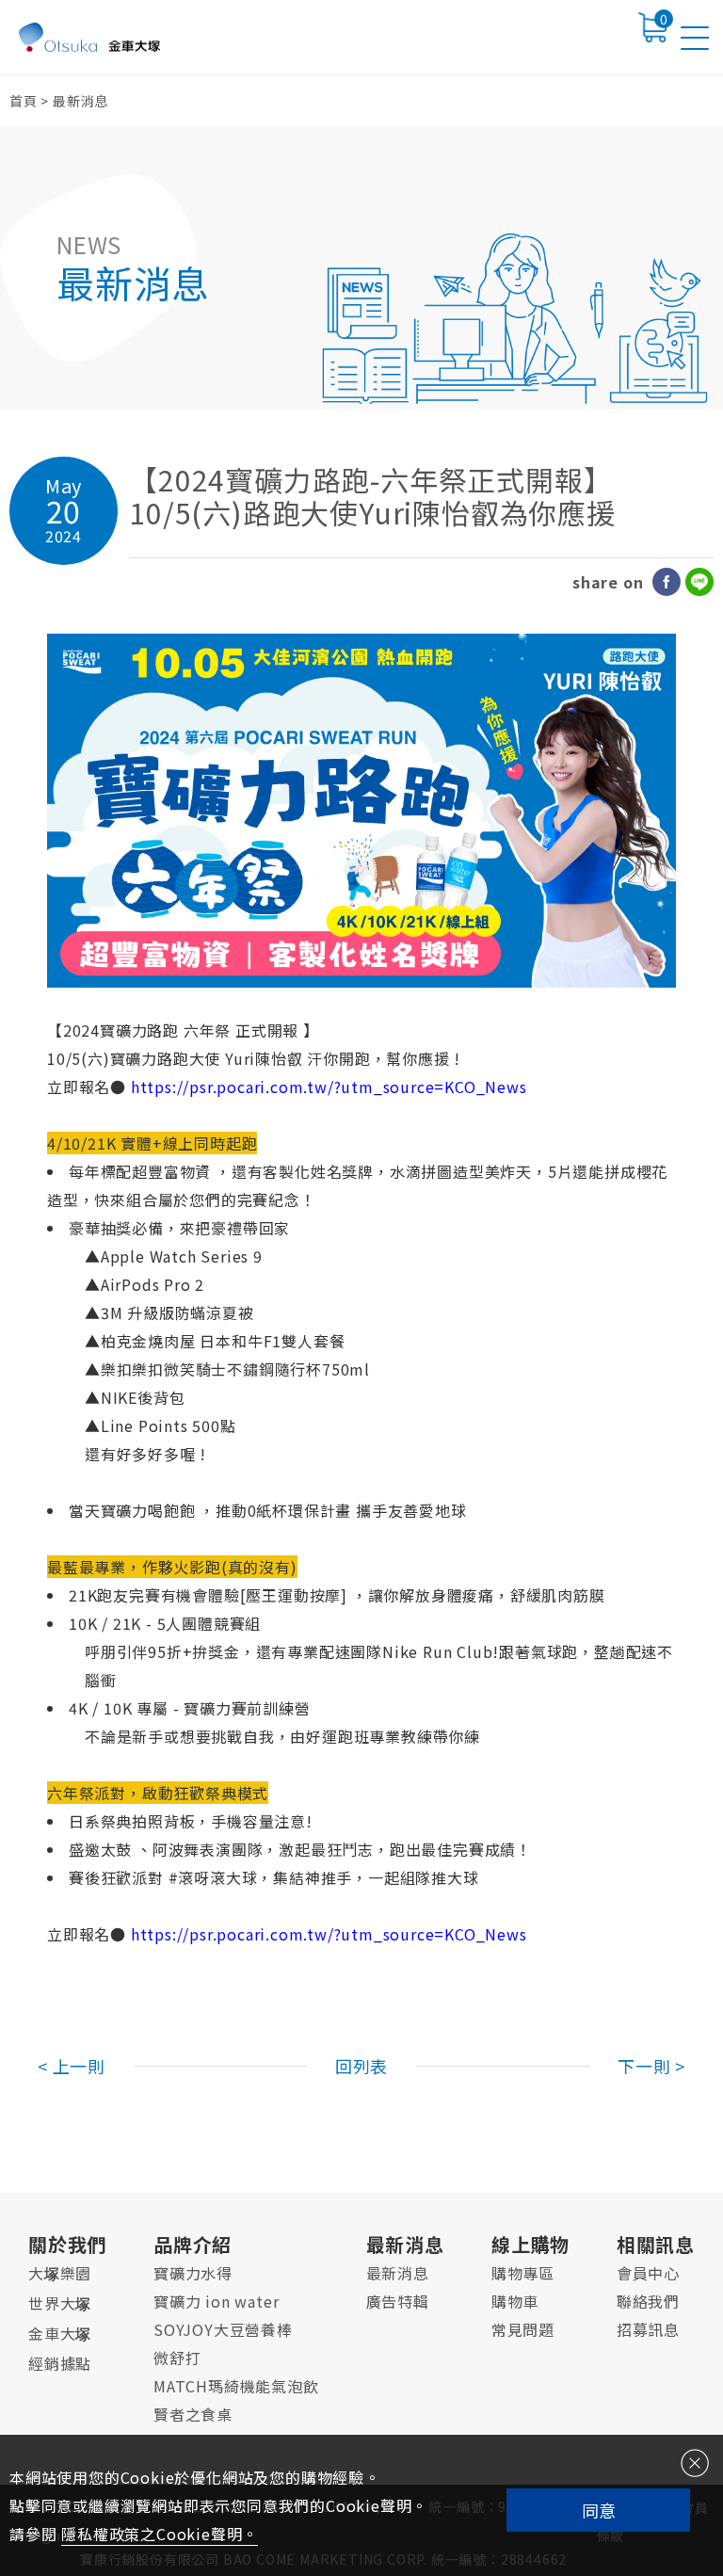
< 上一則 (72, 2066)
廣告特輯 (398, 2301)
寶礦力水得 (193, 2273)
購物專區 (523, 2273)
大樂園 (60, 2273)
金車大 (60, 2333)
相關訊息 (656, 2244)
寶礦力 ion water (216, 2301)
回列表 (361, 2066)
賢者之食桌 (193, 2414)
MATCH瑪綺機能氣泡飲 (236, 2386)
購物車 (515, 2301)
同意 (599, 2510)
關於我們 (67, 2244)
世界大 (60, 2303)
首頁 (24, 101)
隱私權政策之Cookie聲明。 (160, 2534)
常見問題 (523, 2329)
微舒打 (177, 2358)
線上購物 (530, 2244)
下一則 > (651, 2066)
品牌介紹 (193, 2244)
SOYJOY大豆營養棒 (223, 2329)
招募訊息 (648, 2329)
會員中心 (648, 2273)
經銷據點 (60, 2363)
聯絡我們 (648, 2301)
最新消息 (405, 2244)
